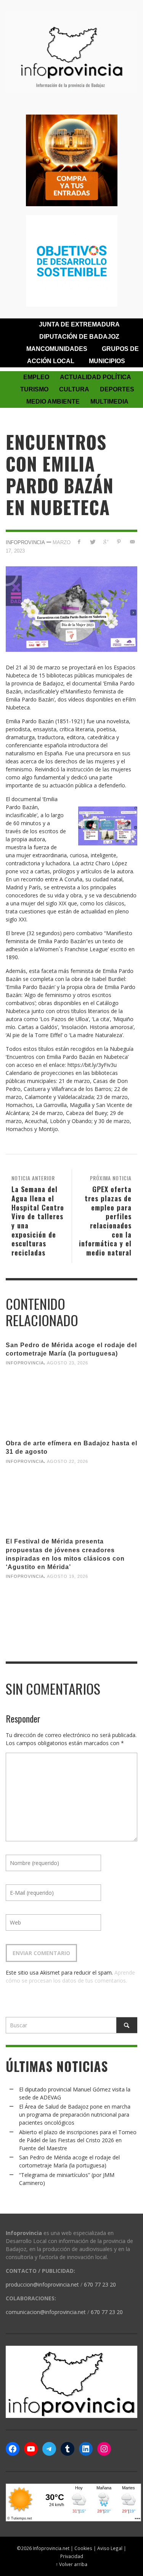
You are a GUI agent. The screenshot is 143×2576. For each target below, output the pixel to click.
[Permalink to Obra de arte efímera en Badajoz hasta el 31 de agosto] (71, 1500)
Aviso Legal (110, 2548)
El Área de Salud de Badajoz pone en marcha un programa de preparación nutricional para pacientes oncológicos (75, 2115)
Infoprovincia (25, 542)
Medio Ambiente (53, 402)
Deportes (117, 389)
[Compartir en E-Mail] (132, 542)
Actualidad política (96, 377)
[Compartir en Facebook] (79, 542)
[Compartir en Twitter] (92, 542)
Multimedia (109, 402)
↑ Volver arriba (71, 2564)
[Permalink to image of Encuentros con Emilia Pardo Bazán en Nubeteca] (71, 608)
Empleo (36, 377)
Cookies (83, 2548)
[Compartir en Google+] (106, 542)
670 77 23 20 (100, 2284)
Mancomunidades (57, 349)
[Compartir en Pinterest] (119, 542)
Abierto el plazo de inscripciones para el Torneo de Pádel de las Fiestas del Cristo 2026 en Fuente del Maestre (78, 2140)
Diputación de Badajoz (79, 337)
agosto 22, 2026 (67, 1461)
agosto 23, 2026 (67, 1363)
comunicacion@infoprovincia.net (46, 2312)
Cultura (74, 389)
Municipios (107, 361)
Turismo (34, 389)
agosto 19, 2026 (67, 1576)
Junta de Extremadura (79, 324)
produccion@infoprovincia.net (42, 2284)
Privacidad (72, 2556)
